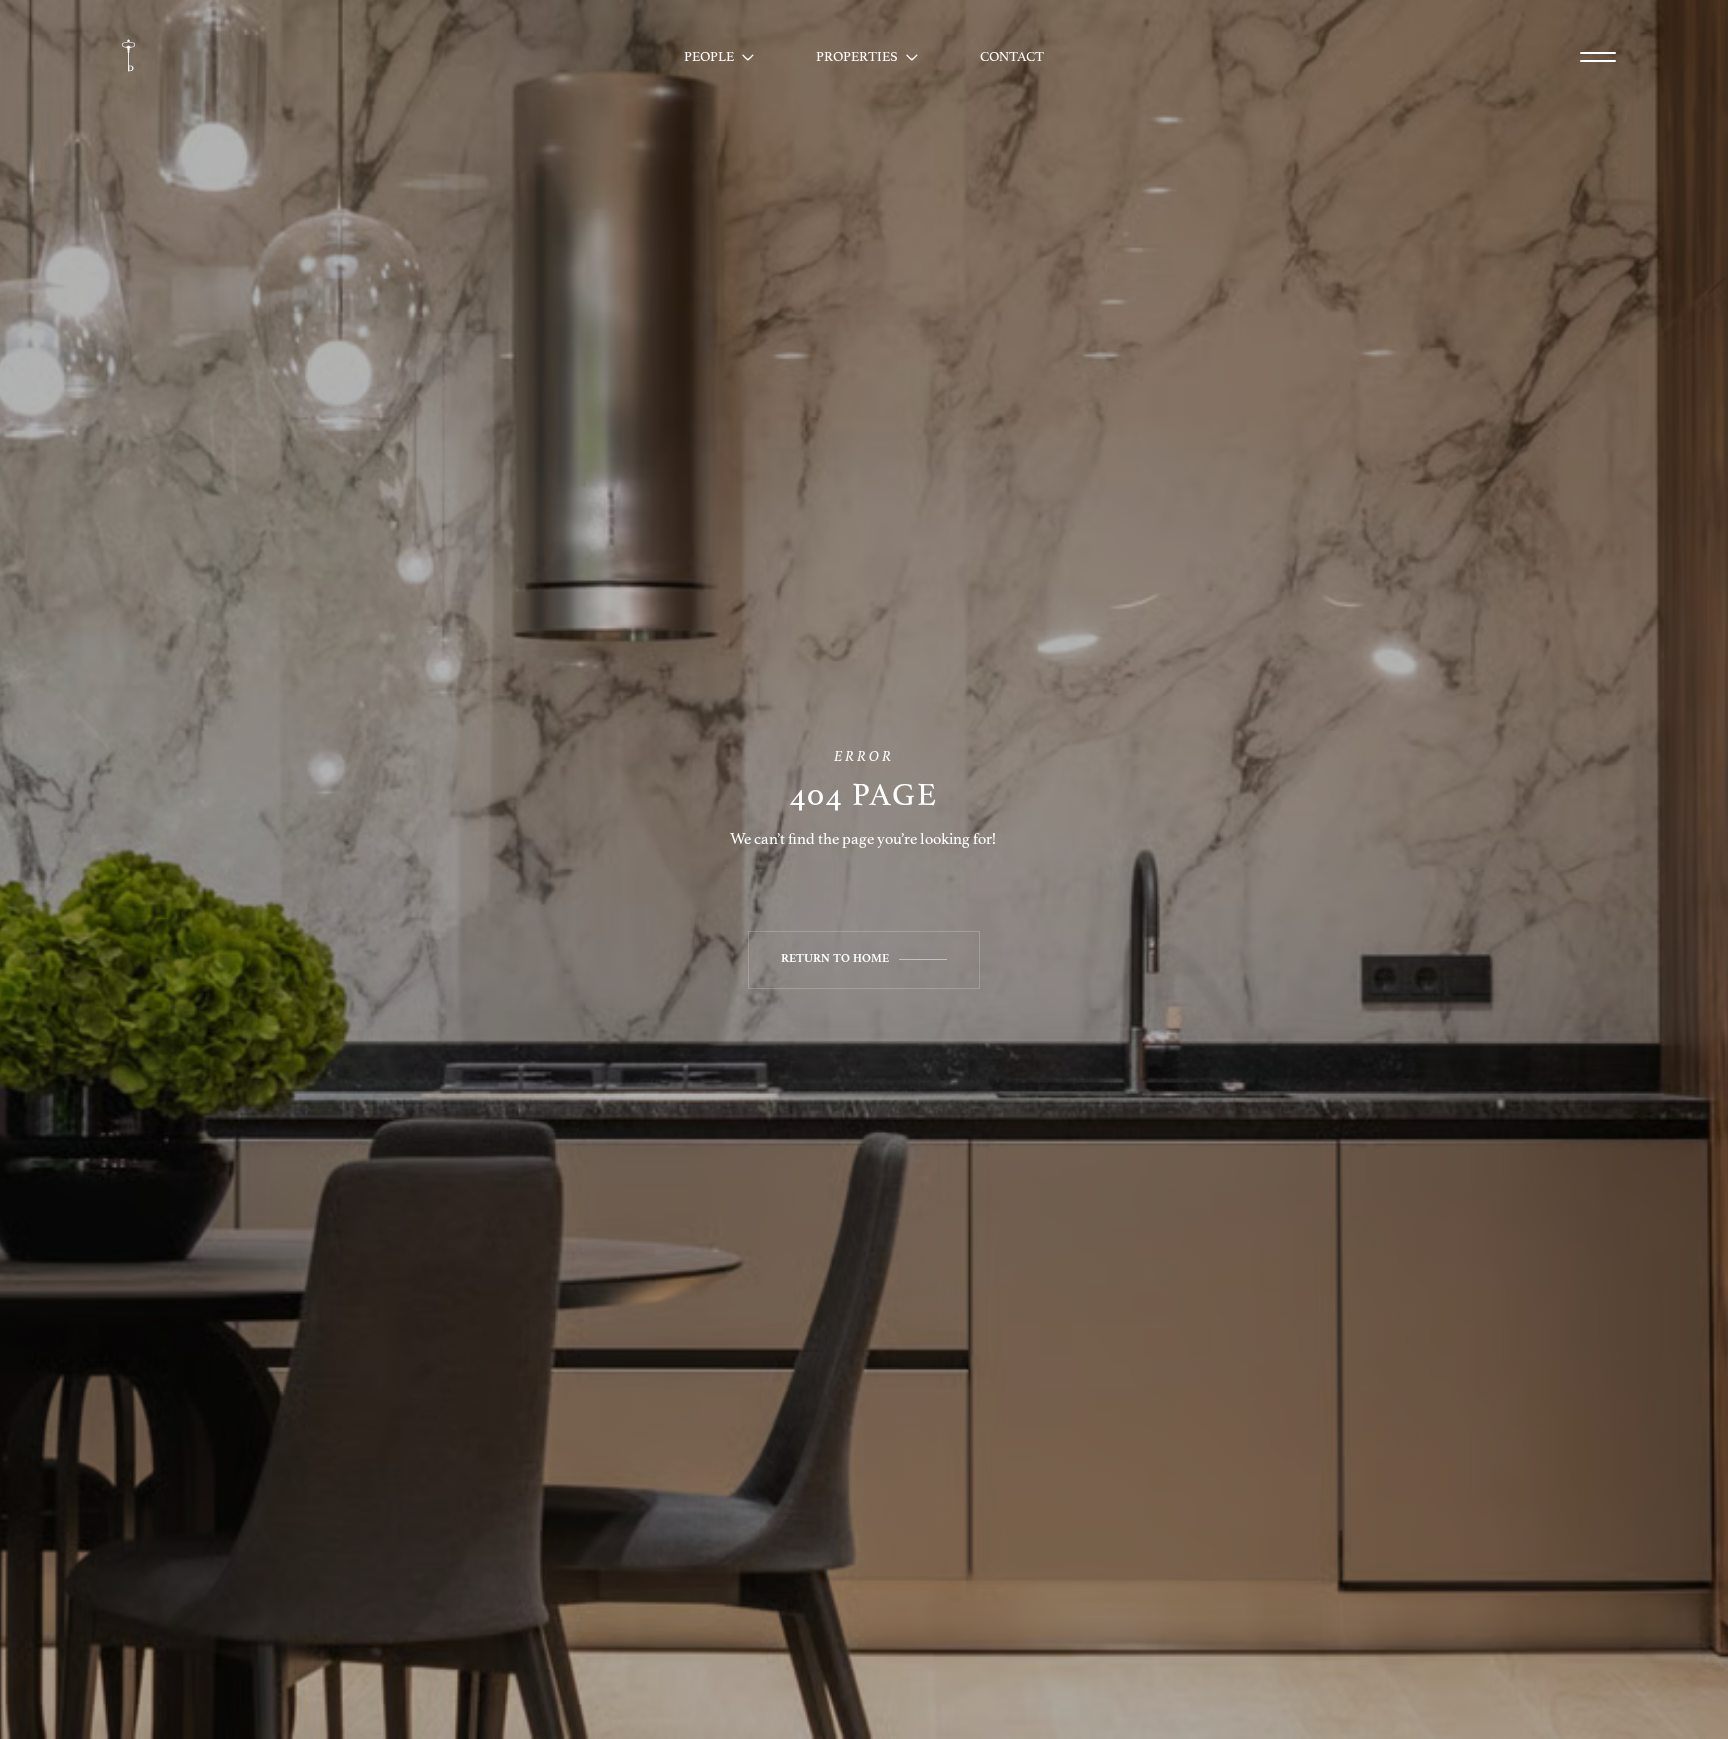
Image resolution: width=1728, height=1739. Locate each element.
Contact (1012, 57)
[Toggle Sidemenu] (1598, 57)
